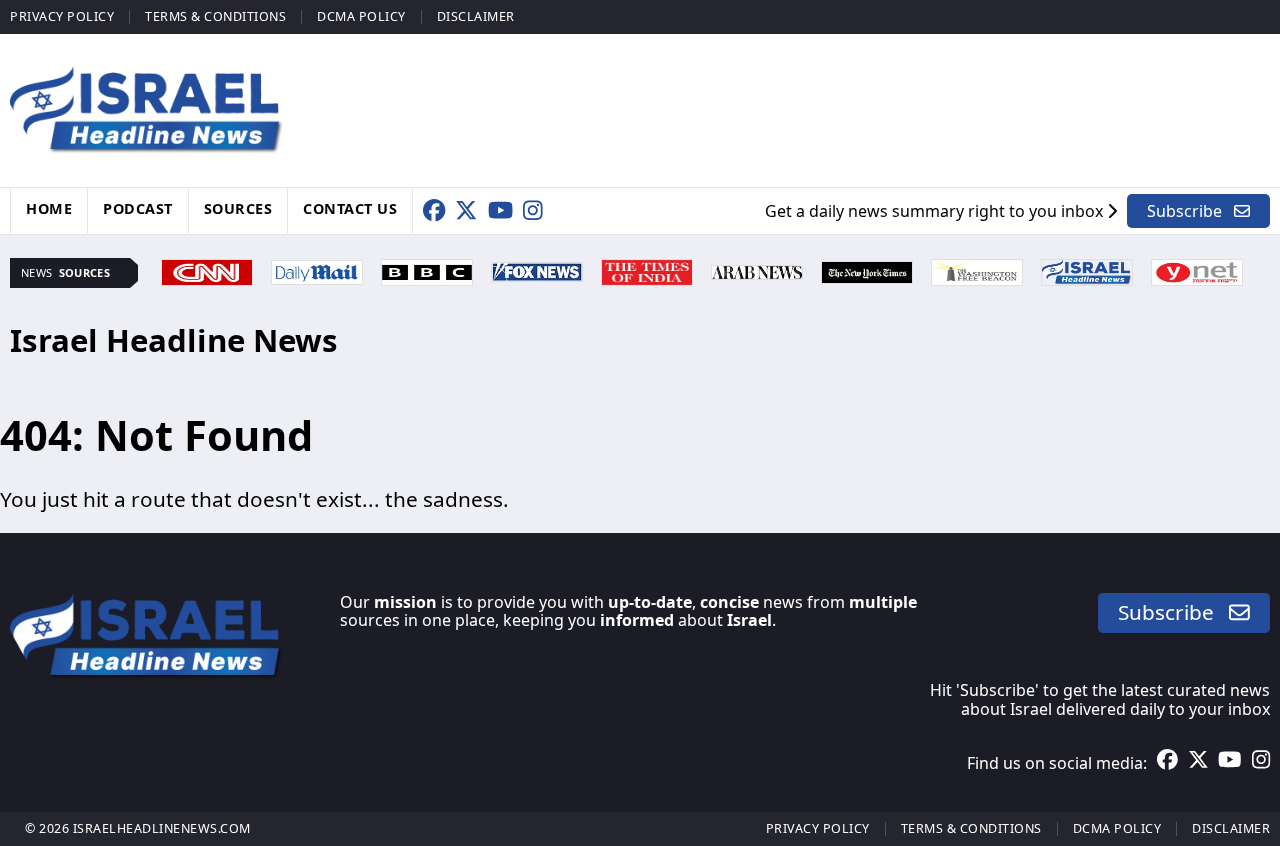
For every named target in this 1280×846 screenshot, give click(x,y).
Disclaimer (476, 16)
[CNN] (207, 270)
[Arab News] (757, 270)
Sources (238, 208)
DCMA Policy (361, 16)
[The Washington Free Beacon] (977, 270)
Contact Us (350, 208)
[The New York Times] (867, 270)
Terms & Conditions (215, 16)
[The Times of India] (647, 270)
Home (49, 208)
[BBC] (427, 270)
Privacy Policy (62, 16)
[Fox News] (537, 270)
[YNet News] (1197, 270)
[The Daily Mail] (317, 270)
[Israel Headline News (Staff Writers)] (1087, 270)
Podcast (138, 208)
